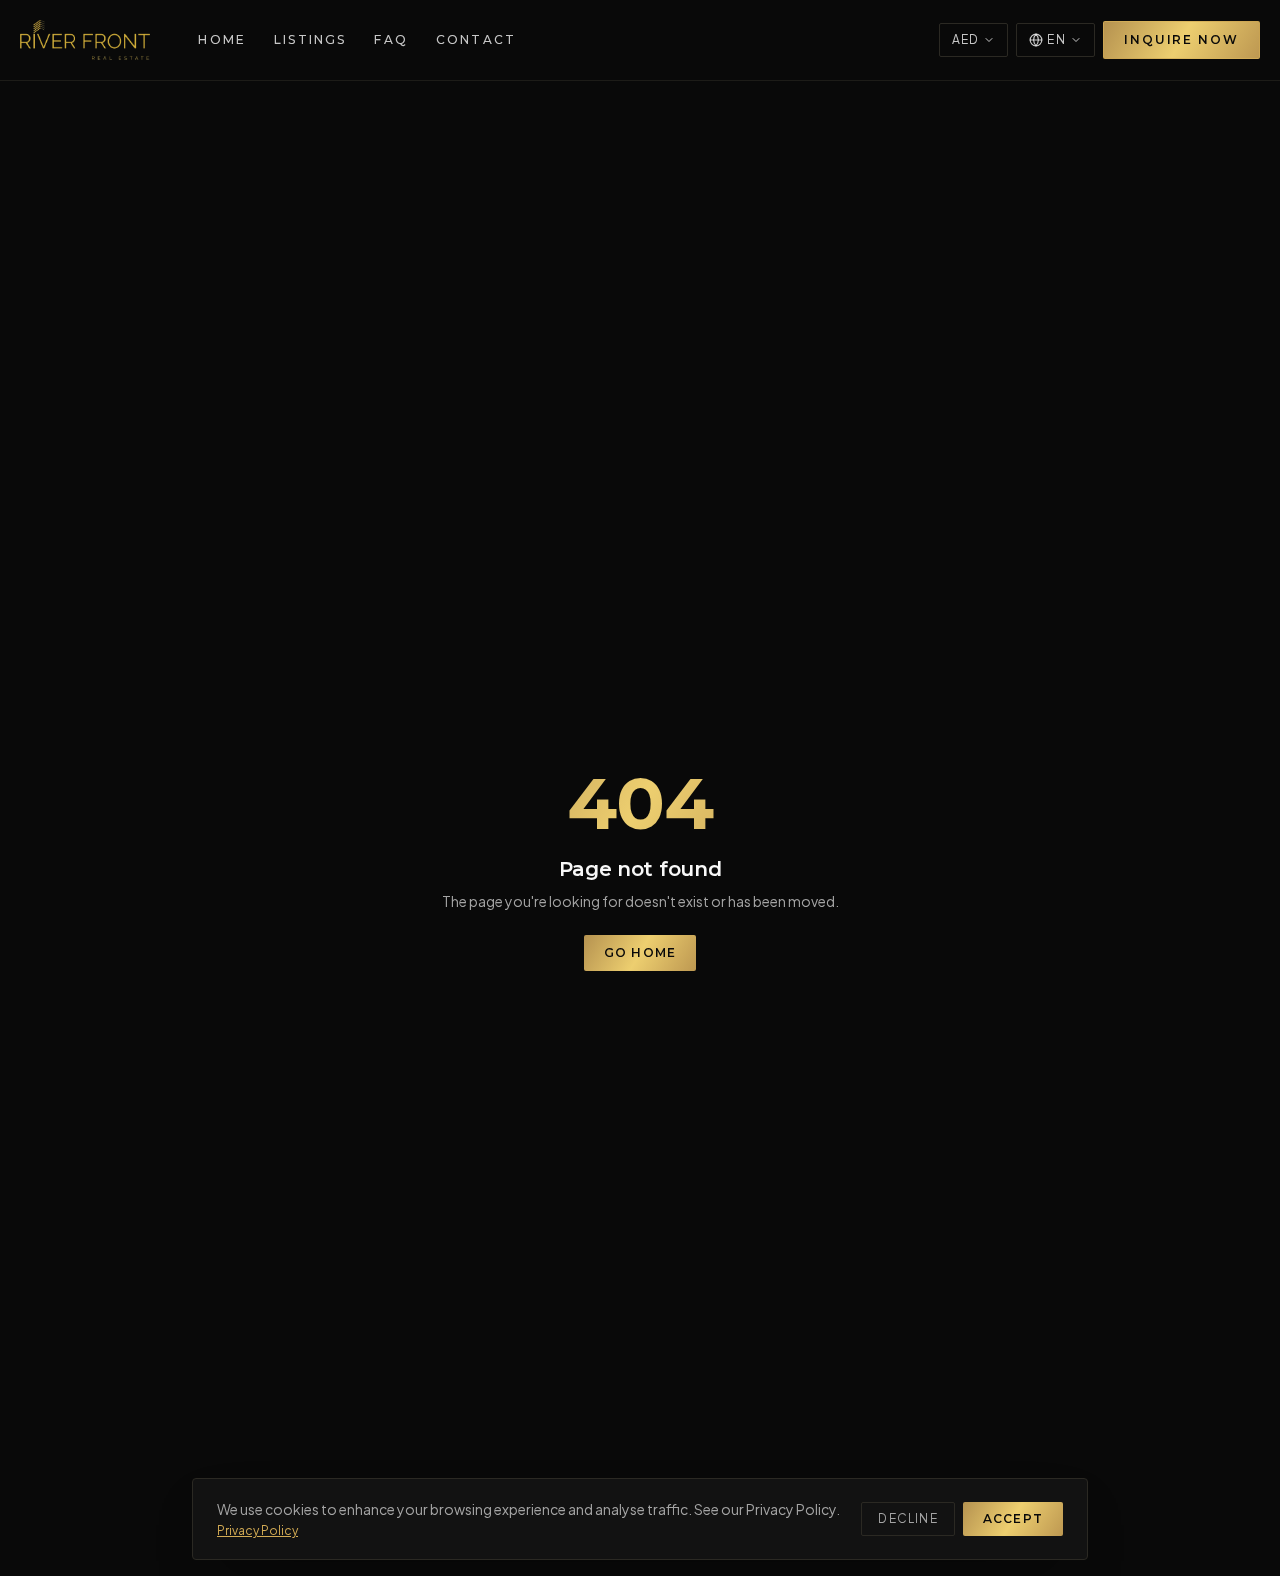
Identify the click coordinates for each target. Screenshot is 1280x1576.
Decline (907, 1518)
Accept (1013, 1518)
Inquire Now (1181, 39)
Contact (476, 39)
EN (1056, 39)
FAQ (390, 39)
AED (966, 39)
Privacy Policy (257, 1530)
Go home (640, 952)
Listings (310, 39)
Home (222, 39)
